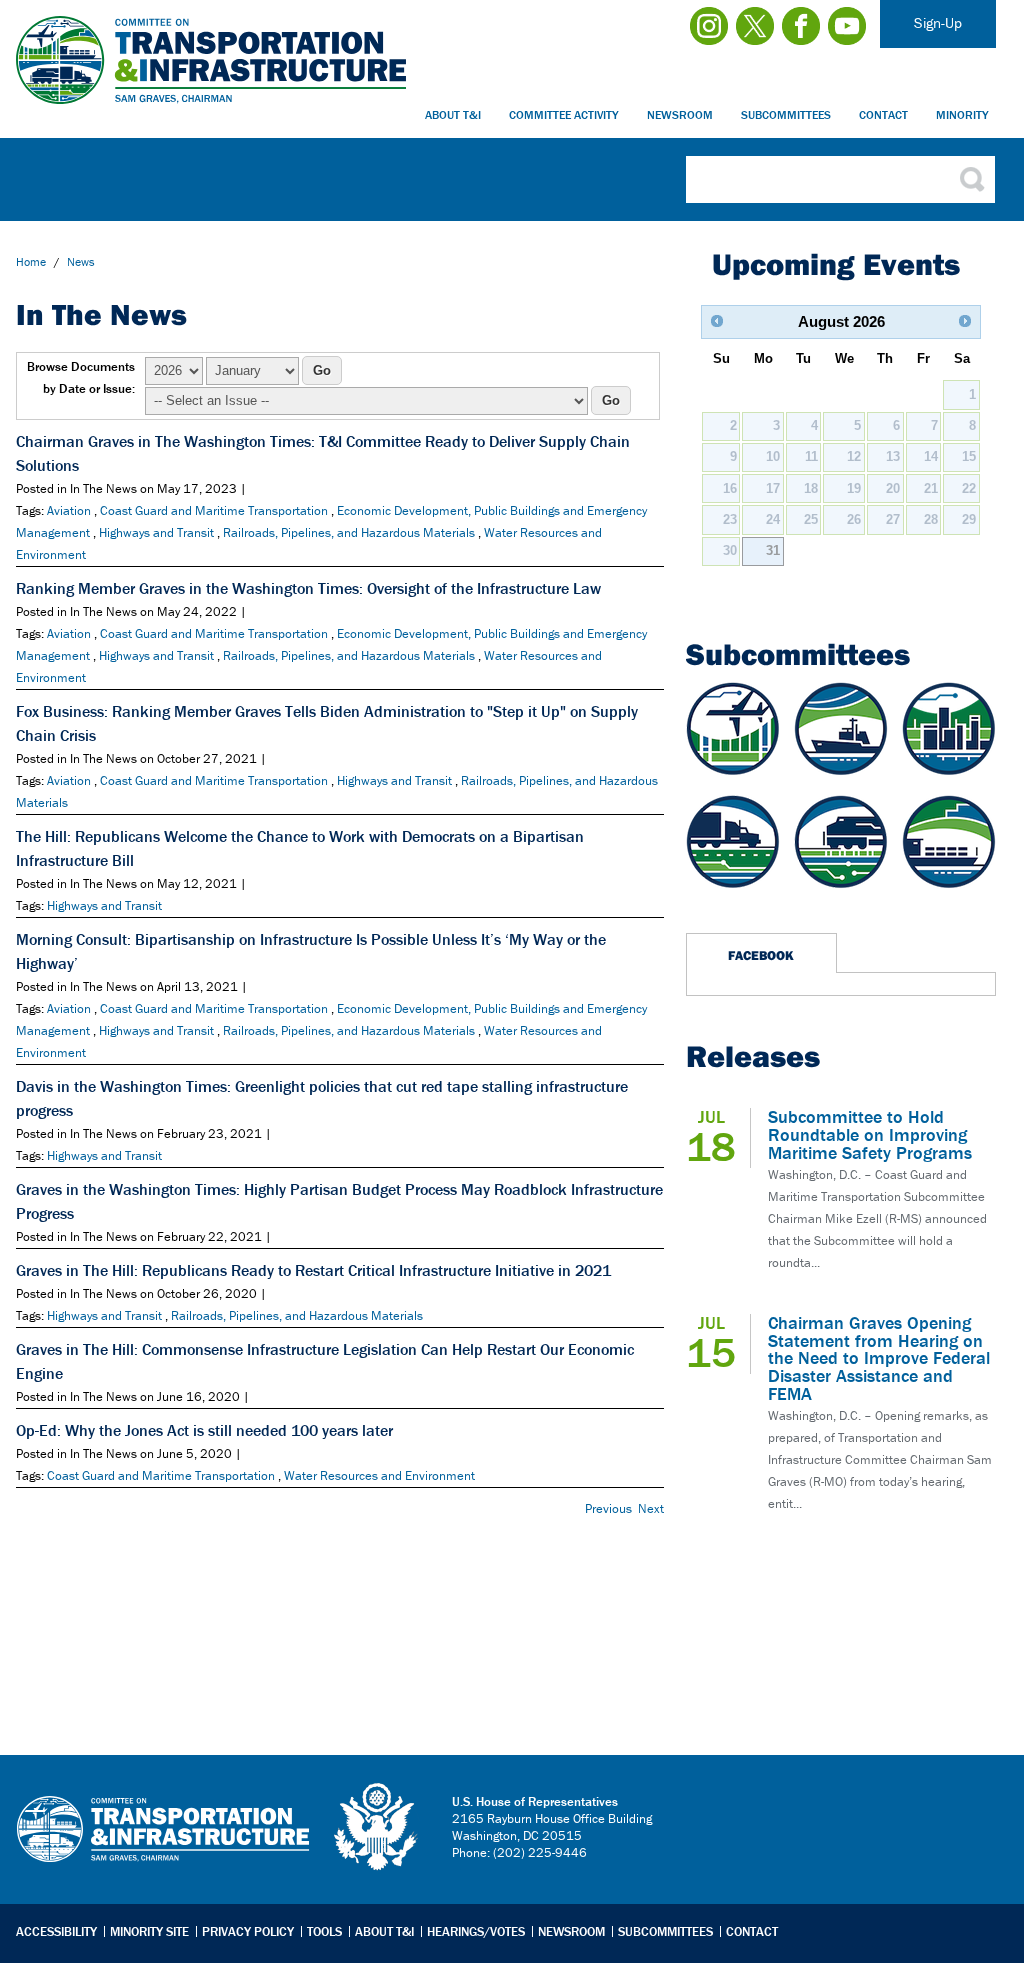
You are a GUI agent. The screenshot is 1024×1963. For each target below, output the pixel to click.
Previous (608, 1508)
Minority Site (149, 1931)
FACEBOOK (761, 955)
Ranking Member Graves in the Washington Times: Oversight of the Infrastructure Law (308, 588)
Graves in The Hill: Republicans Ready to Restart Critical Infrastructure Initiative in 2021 (313, 1270)
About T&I (453, 114)
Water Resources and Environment (379, 1475)
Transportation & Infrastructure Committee (163, 1844)
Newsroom (680, 114)
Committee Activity (564, 114)
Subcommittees (786, 114)
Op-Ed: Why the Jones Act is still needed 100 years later (204, 1430)
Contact (883, 114)
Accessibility (56, 1931)
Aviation (69, 510)
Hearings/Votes (476, 1931)
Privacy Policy (248, 1931)
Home (31, 261)
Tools (324, 1931)
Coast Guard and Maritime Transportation (214, 510)
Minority (962, 114)
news (81, 261)
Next (651, 1508)
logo (377, 1827)
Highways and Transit (156, 532)
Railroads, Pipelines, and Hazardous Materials (349, 532)
